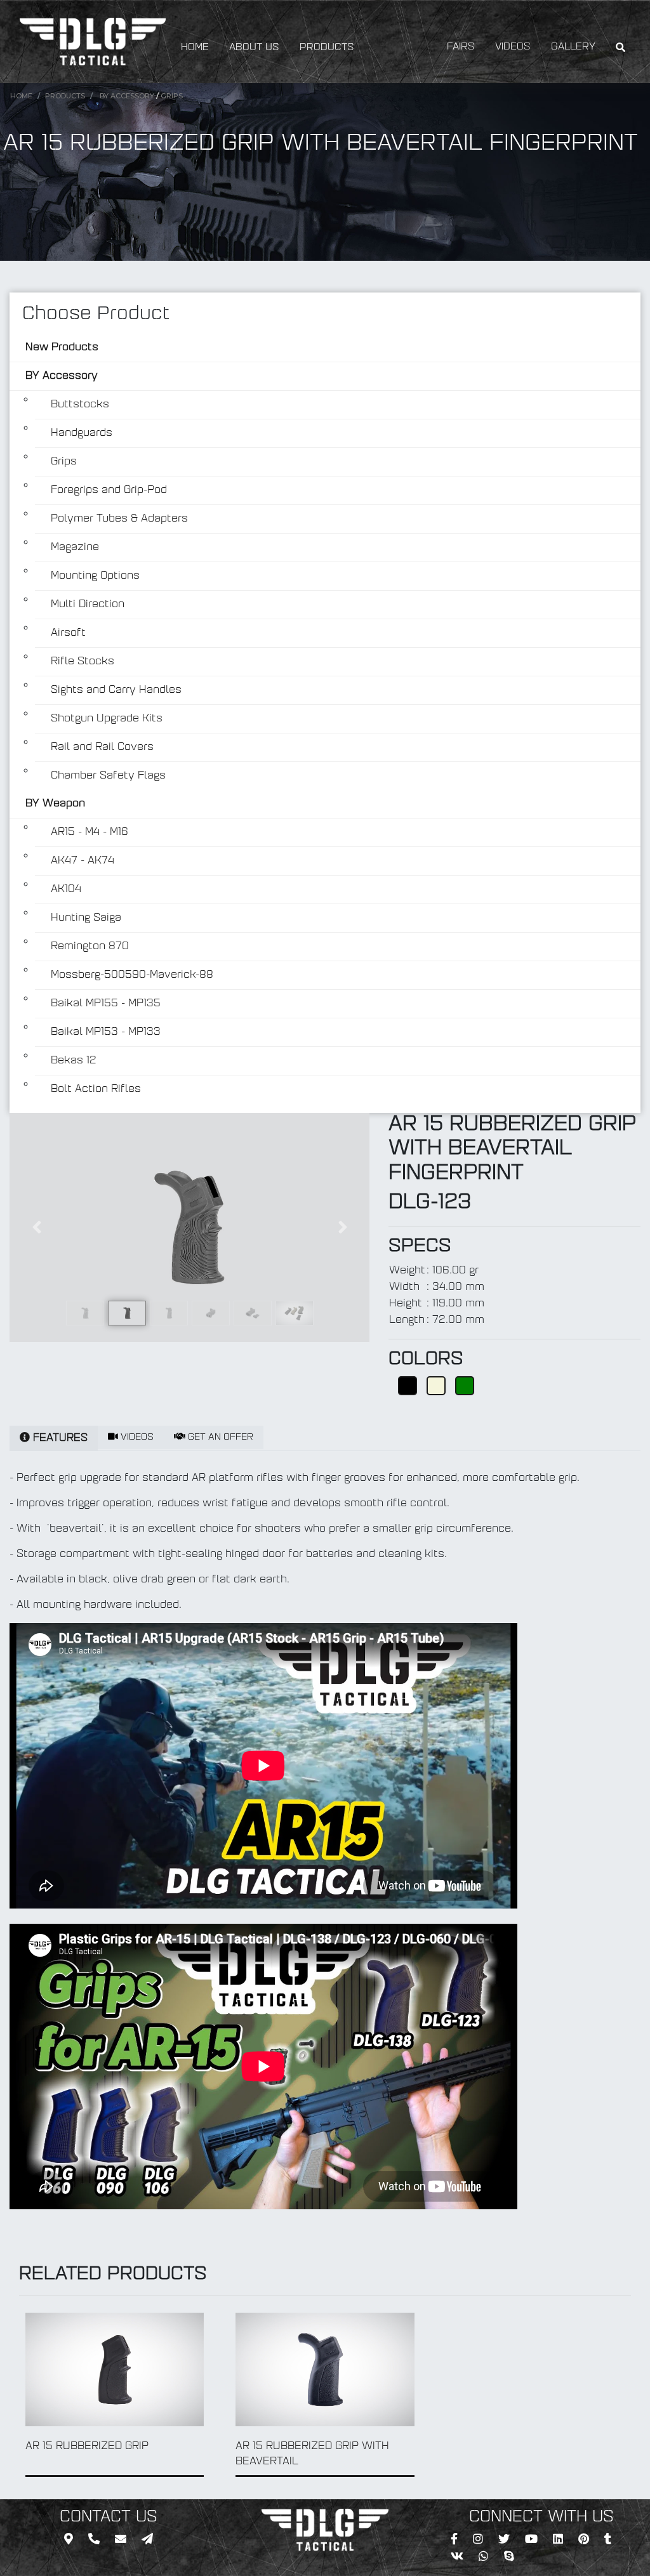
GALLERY (573, 47)
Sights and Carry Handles (116, 690)
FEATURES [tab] (59, 1438)
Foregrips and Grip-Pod (109, 490)
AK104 (66, 890)
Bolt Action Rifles (96, 1089)
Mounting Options (95, 576)
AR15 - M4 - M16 (90, 832)
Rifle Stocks (83, 662)
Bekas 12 (74, 1061)
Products (65, 96)
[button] (36, 1227)
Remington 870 (90, 947)
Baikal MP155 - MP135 (106, 1004)
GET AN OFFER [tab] (219, 1437)
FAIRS (461, 47)
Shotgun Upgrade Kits (107, 719)
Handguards (82, 433)
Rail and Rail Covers (102, 747)
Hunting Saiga (86, 918)
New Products (62, 348)
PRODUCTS (327, 48)
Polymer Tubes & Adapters (119, 519)
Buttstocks (80, 405)
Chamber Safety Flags (108, 776)
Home (21, 96)
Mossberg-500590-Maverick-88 (132, 975)
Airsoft (68, 633)
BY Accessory (127, 96)
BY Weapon (55, 804)
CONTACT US (109, 2518)
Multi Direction (88, 605)
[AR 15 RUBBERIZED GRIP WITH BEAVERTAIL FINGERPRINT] (189, 1227)
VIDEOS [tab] (136, 1437)
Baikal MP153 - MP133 (106, 1032)
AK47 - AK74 (83, 861)
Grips (172, 96)
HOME (195, 48)
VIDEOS (513, 47)
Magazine (75, 548)
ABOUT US (254, 48)
